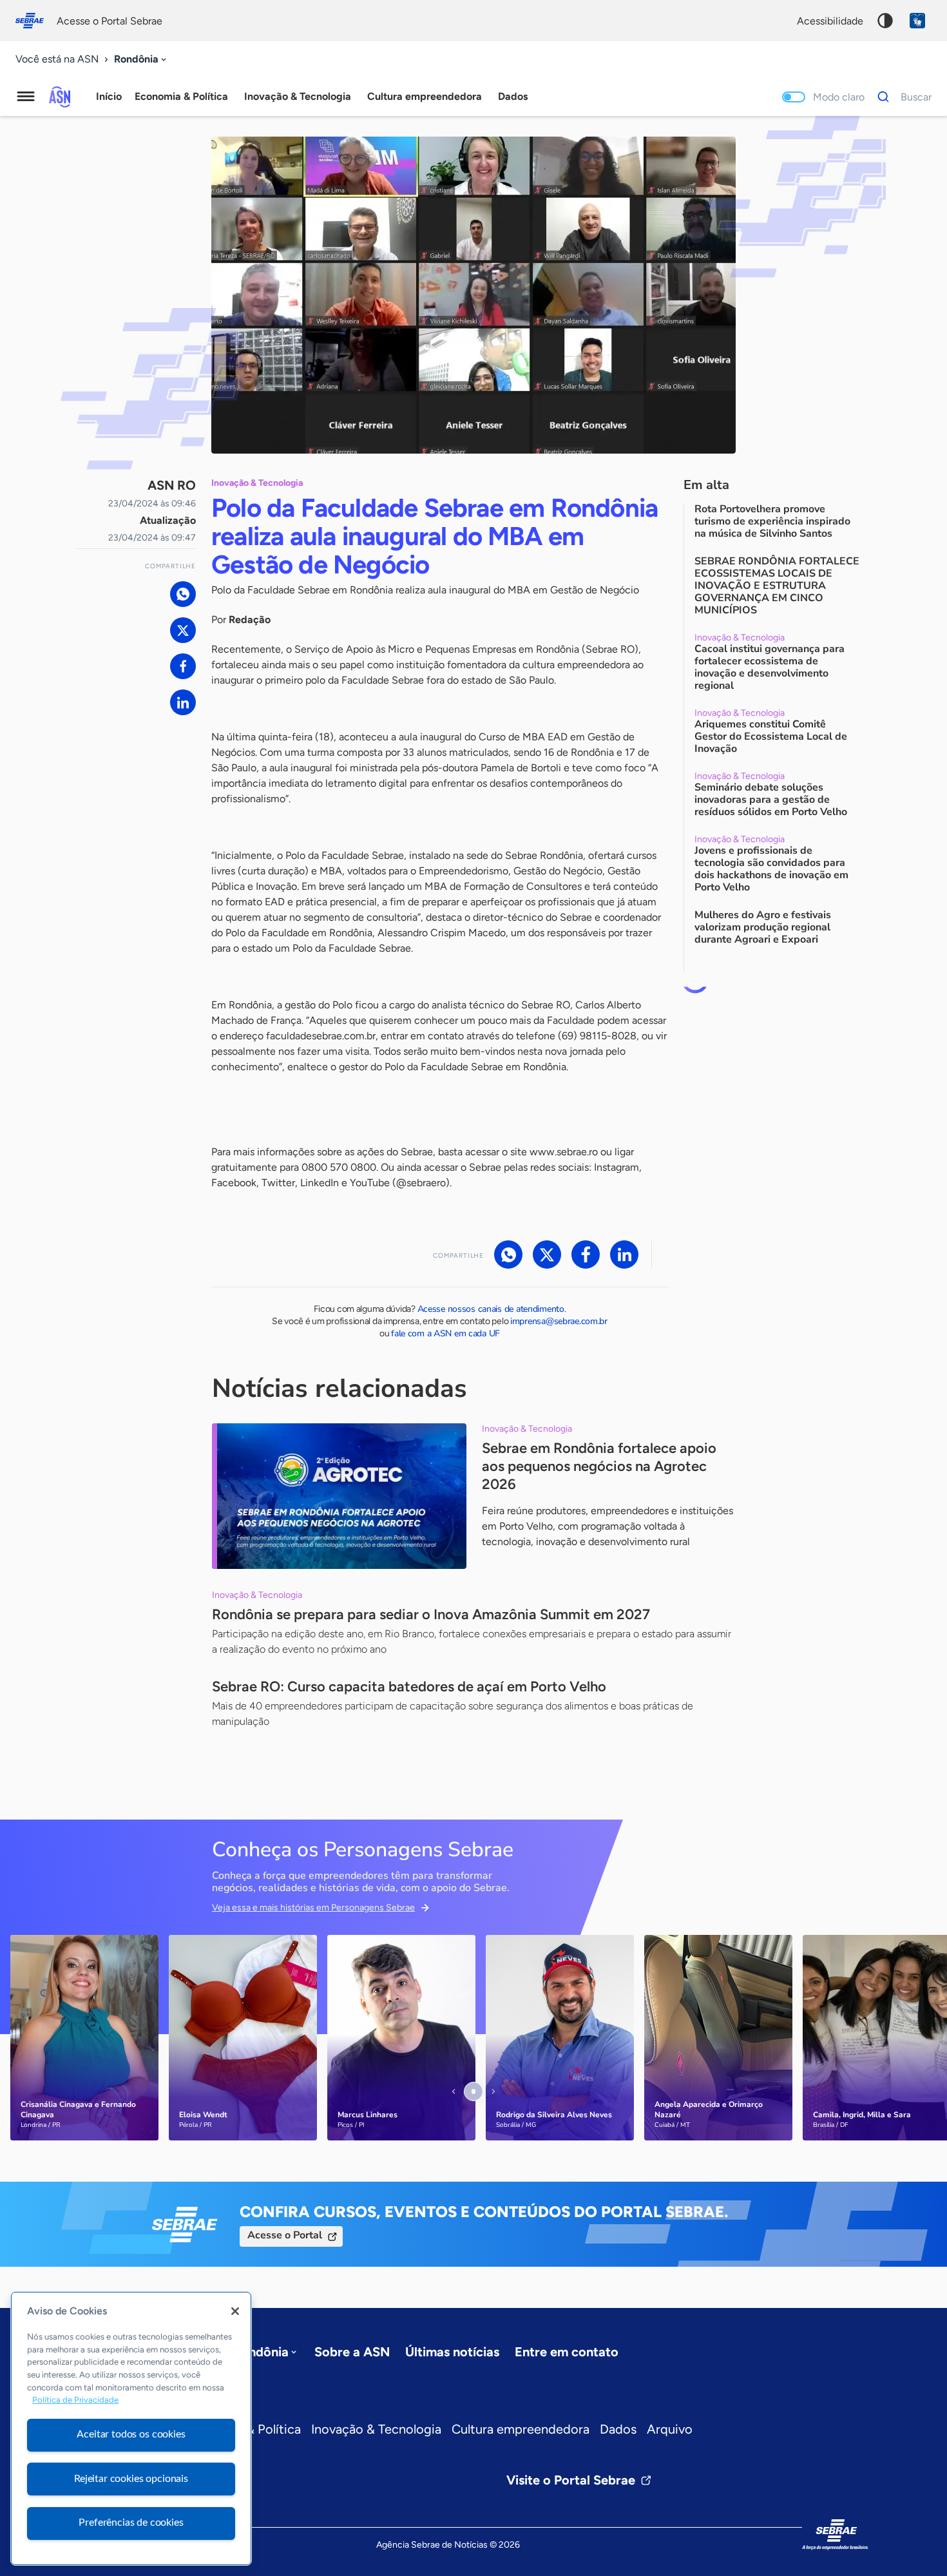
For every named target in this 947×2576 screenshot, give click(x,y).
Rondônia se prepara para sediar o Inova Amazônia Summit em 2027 (431, 1614)
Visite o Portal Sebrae (571, 2480)
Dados (618, 2429)
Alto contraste (885, 21)
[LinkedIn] (183, 702)
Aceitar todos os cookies (131, 2434)
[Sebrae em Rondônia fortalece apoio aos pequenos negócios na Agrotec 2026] (339, 1496)
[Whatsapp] (183, 594)
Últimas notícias (452, 2352)
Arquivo (670, 2429)
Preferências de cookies (131, 2523)
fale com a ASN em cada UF (445, 1333)
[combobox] (141, 60)
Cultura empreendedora (521, 2429)
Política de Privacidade (75, 2400)
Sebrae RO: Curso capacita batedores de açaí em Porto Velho (409, 1687)
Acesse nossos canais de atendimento (491, 1309)
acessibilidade (830, 21)
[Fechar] (235, 2311)
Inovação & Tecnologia (376, 2429)
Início (109, 96)
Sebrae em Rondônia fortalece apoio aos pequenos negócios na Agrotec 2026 (599, 1466)
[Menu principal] (26, 97)
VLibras (917, 21)
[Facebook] (183, 666)
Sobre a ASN (352, 2352)
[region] (131, 2428)
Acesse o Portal (285, 2235)
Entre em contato (567, 2352)
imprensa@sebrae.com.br (559, 1321)
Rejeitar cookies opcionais (131, 2479)
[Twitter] (183, 630)
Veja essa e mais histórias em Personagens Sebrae (313, 1908)
